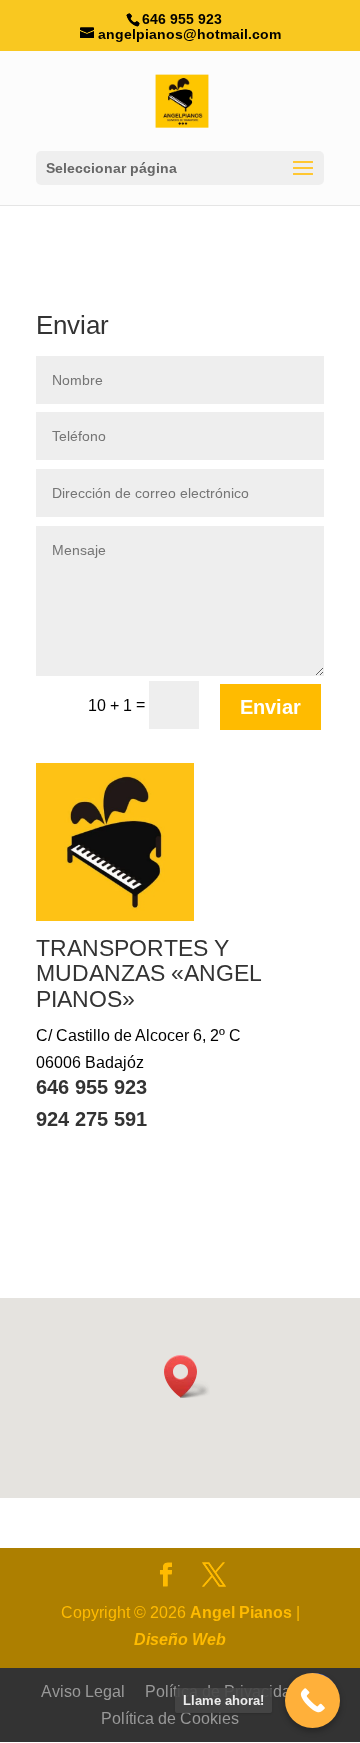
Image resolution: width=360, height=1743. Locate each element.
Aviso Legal (83, 1691)
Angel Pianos (241, 1612)
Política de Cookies (170, 1718)
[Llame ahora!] (312, 1700)
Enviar (270, 707)
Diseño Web (180, 1639)
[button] (187, 1376)
